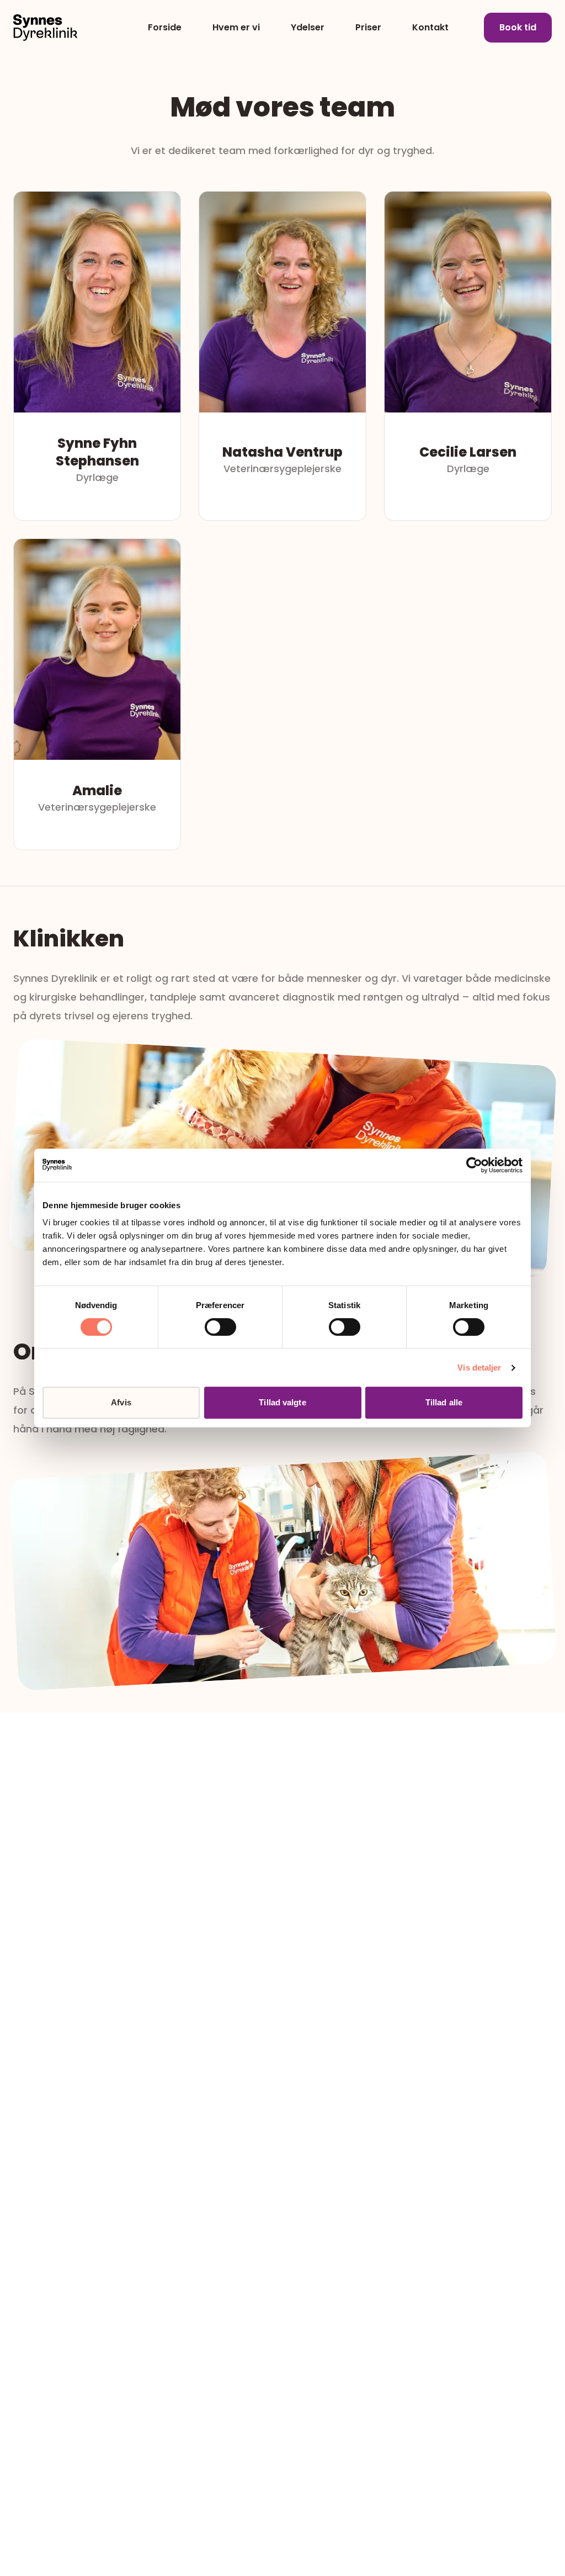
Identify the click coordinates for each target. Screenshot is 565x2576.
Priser (368, 27)
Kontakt (430, 27)
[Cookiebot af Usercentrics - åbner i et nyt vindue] (474, 1165)
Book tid (518, 27)
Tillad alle (444, 1402)
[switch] (220, 1327)
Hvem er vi (236, 27)
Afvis (121, 1402)
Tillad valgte (282, 1402)
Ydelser (308, 27)
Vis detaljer (479, 1368)
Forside (165, 27)
